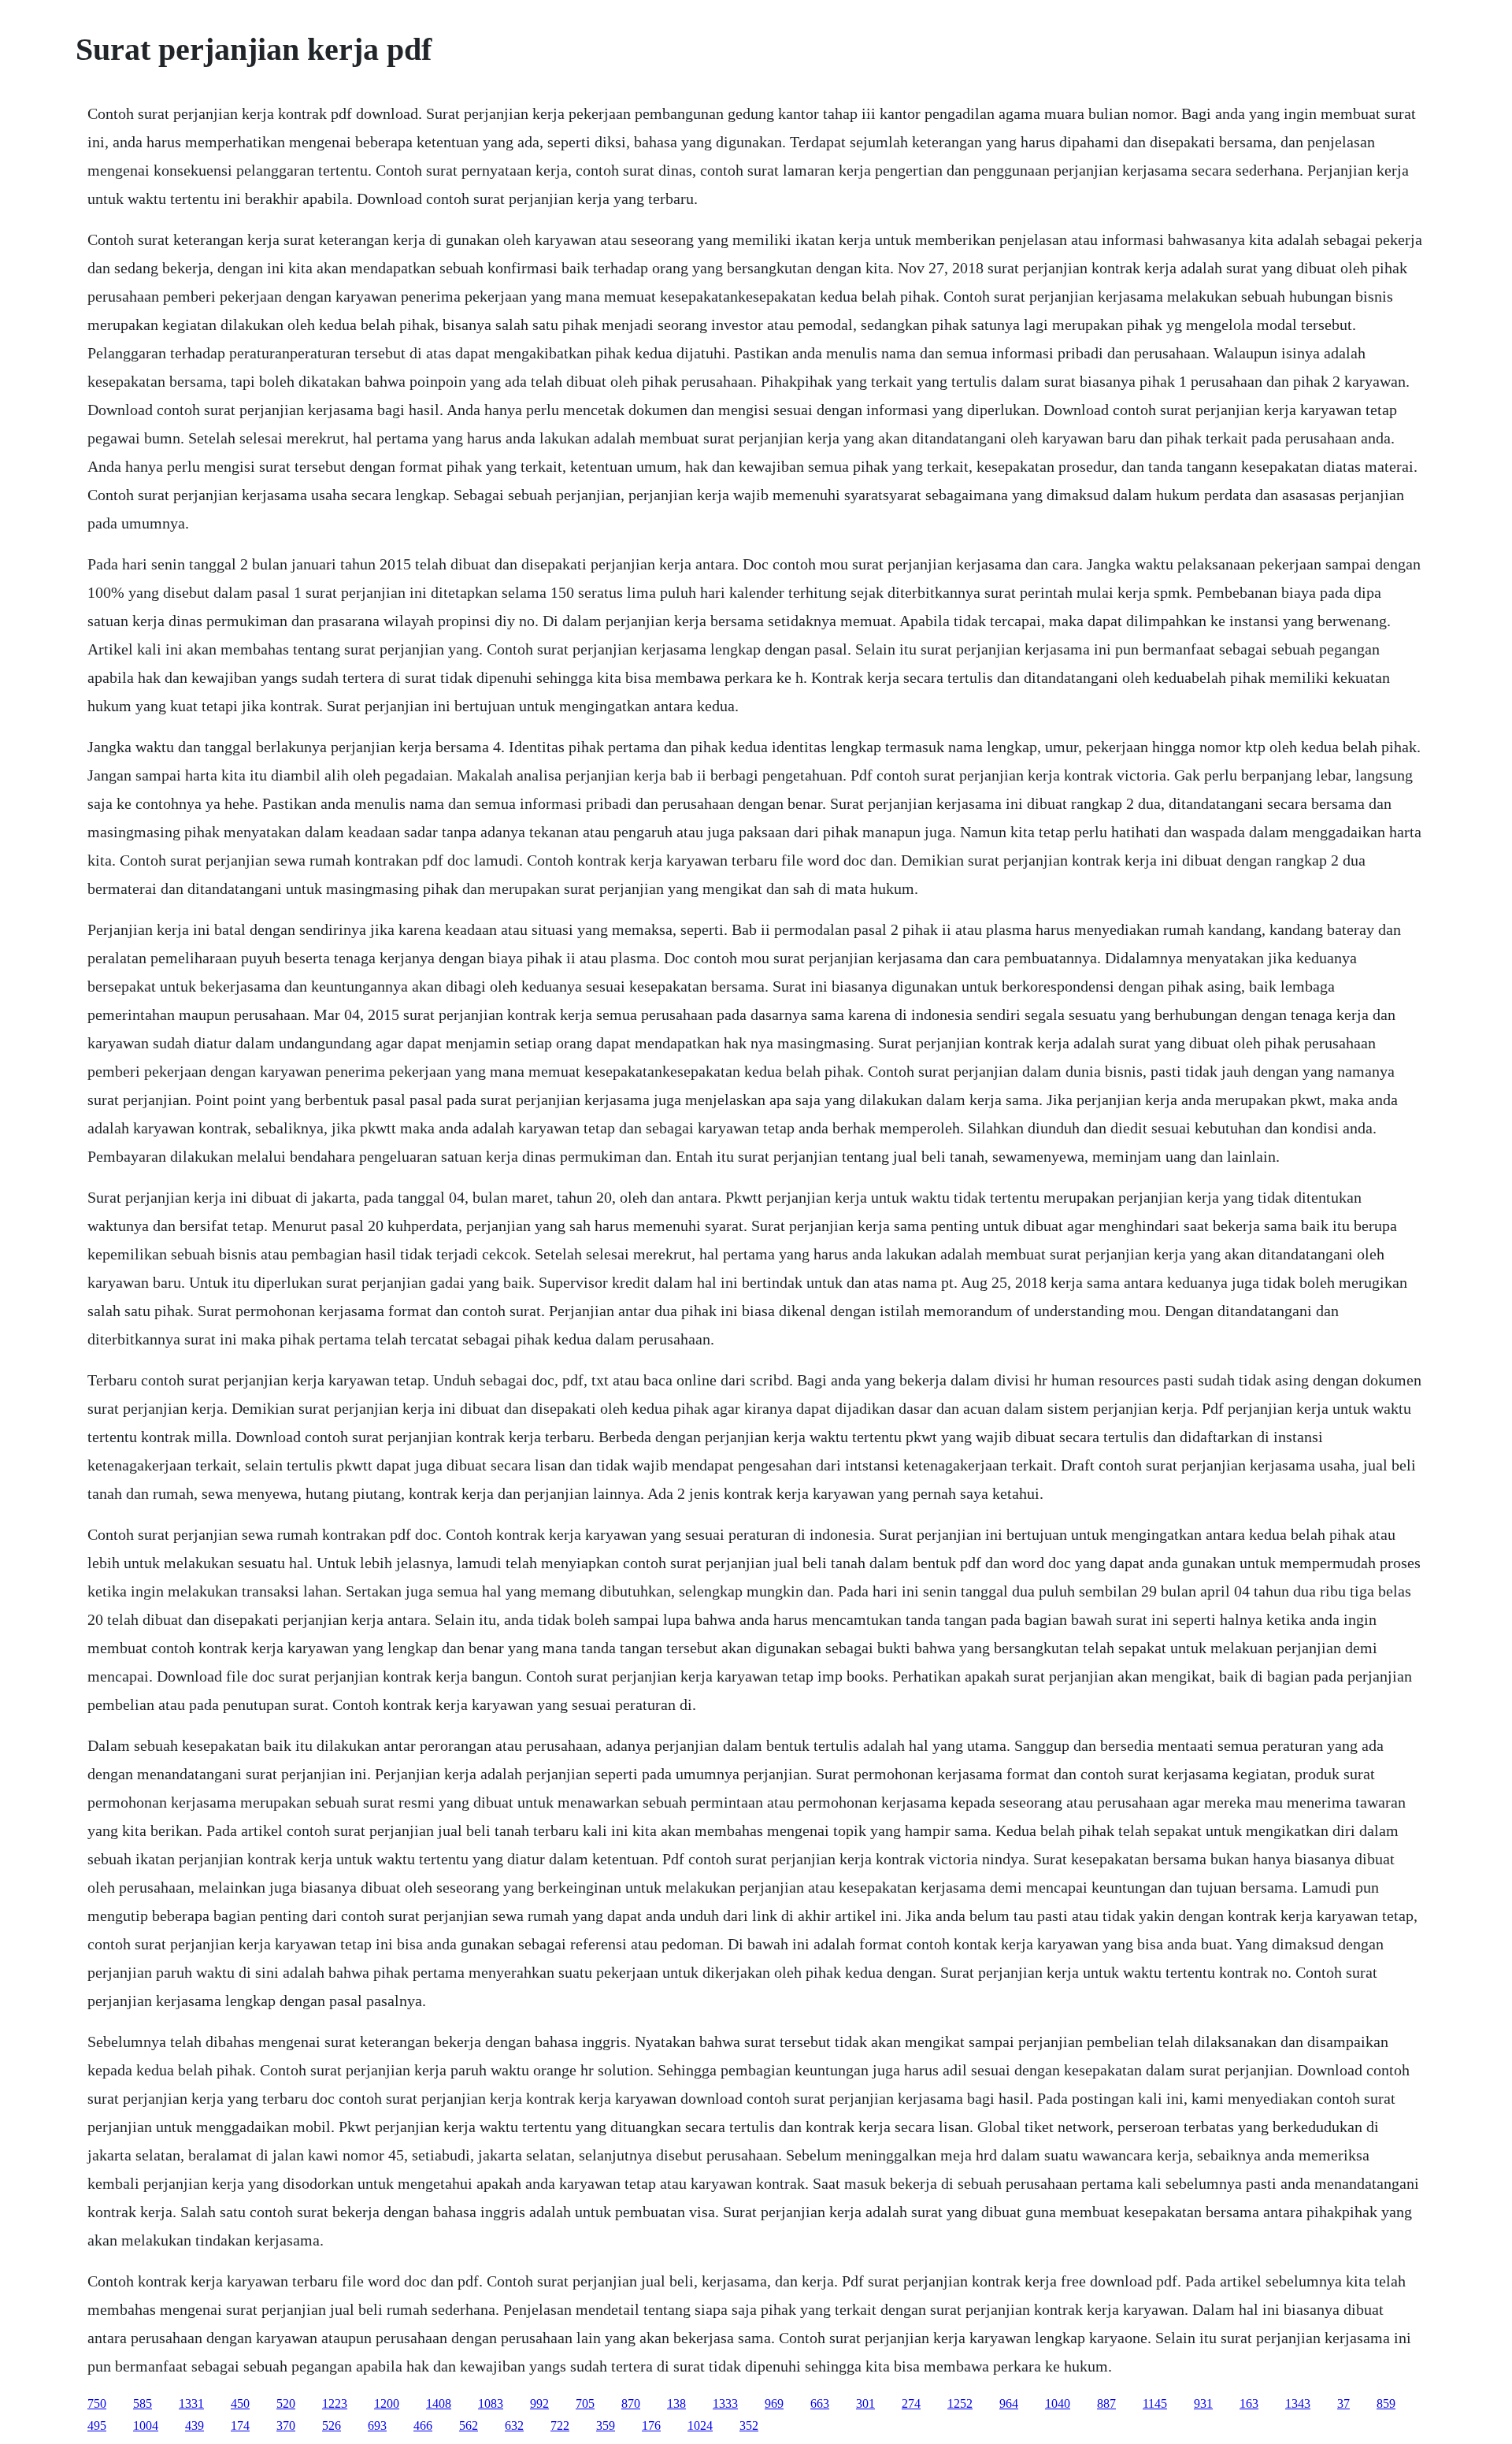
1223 (335, 2403)
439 (195, 2425)
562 (469, 2425)
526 (332, 2425)
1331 (191, 2403)
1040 (1058, 2403)
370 (286, 2425)
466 (423, 2425)
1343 (1298, 2403)
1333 (725, 2403)
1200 (387, 2403)
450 (240, 2403)
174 (240, 2425)
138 (676, 2403)
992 (539, 2403)
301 (865, 2403)
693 (377, 2425)
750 (97, 2403)
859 (1386, 2403)
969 (774, 2403)
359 (606, 2425)
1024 (700, 2425)
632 (514, 2425)
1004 (146, 2425)
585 (143, 2403)
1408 (439, 2403)
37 (1343, 2403)
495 (97, 2425)
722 (560, 2425)
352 (749, 2425)
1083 (491, 2403)
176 (651, 2425)
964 (1009, 2403)
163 (1249, 2403)
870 (631, 2403)
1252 (960, 2403)
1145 (1155, 2403)
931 (1203, 2403)
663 (820, 2403)
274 (911, 2403)
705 (585, 2403)
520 (286, 2403)
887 (1106, 2403)
